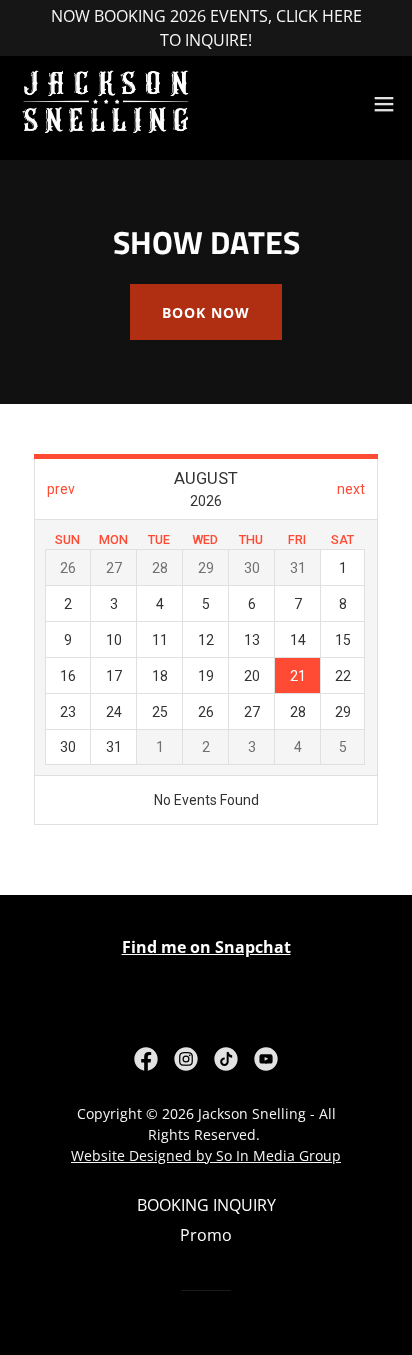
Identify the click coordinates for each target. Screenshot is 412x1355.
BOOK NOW (206, 312)
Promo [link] (206, 1235)
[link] (106, 104)
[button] (384, 104)
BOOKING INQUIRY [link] (206, 1205)
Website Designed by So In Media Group (206, 1155)
